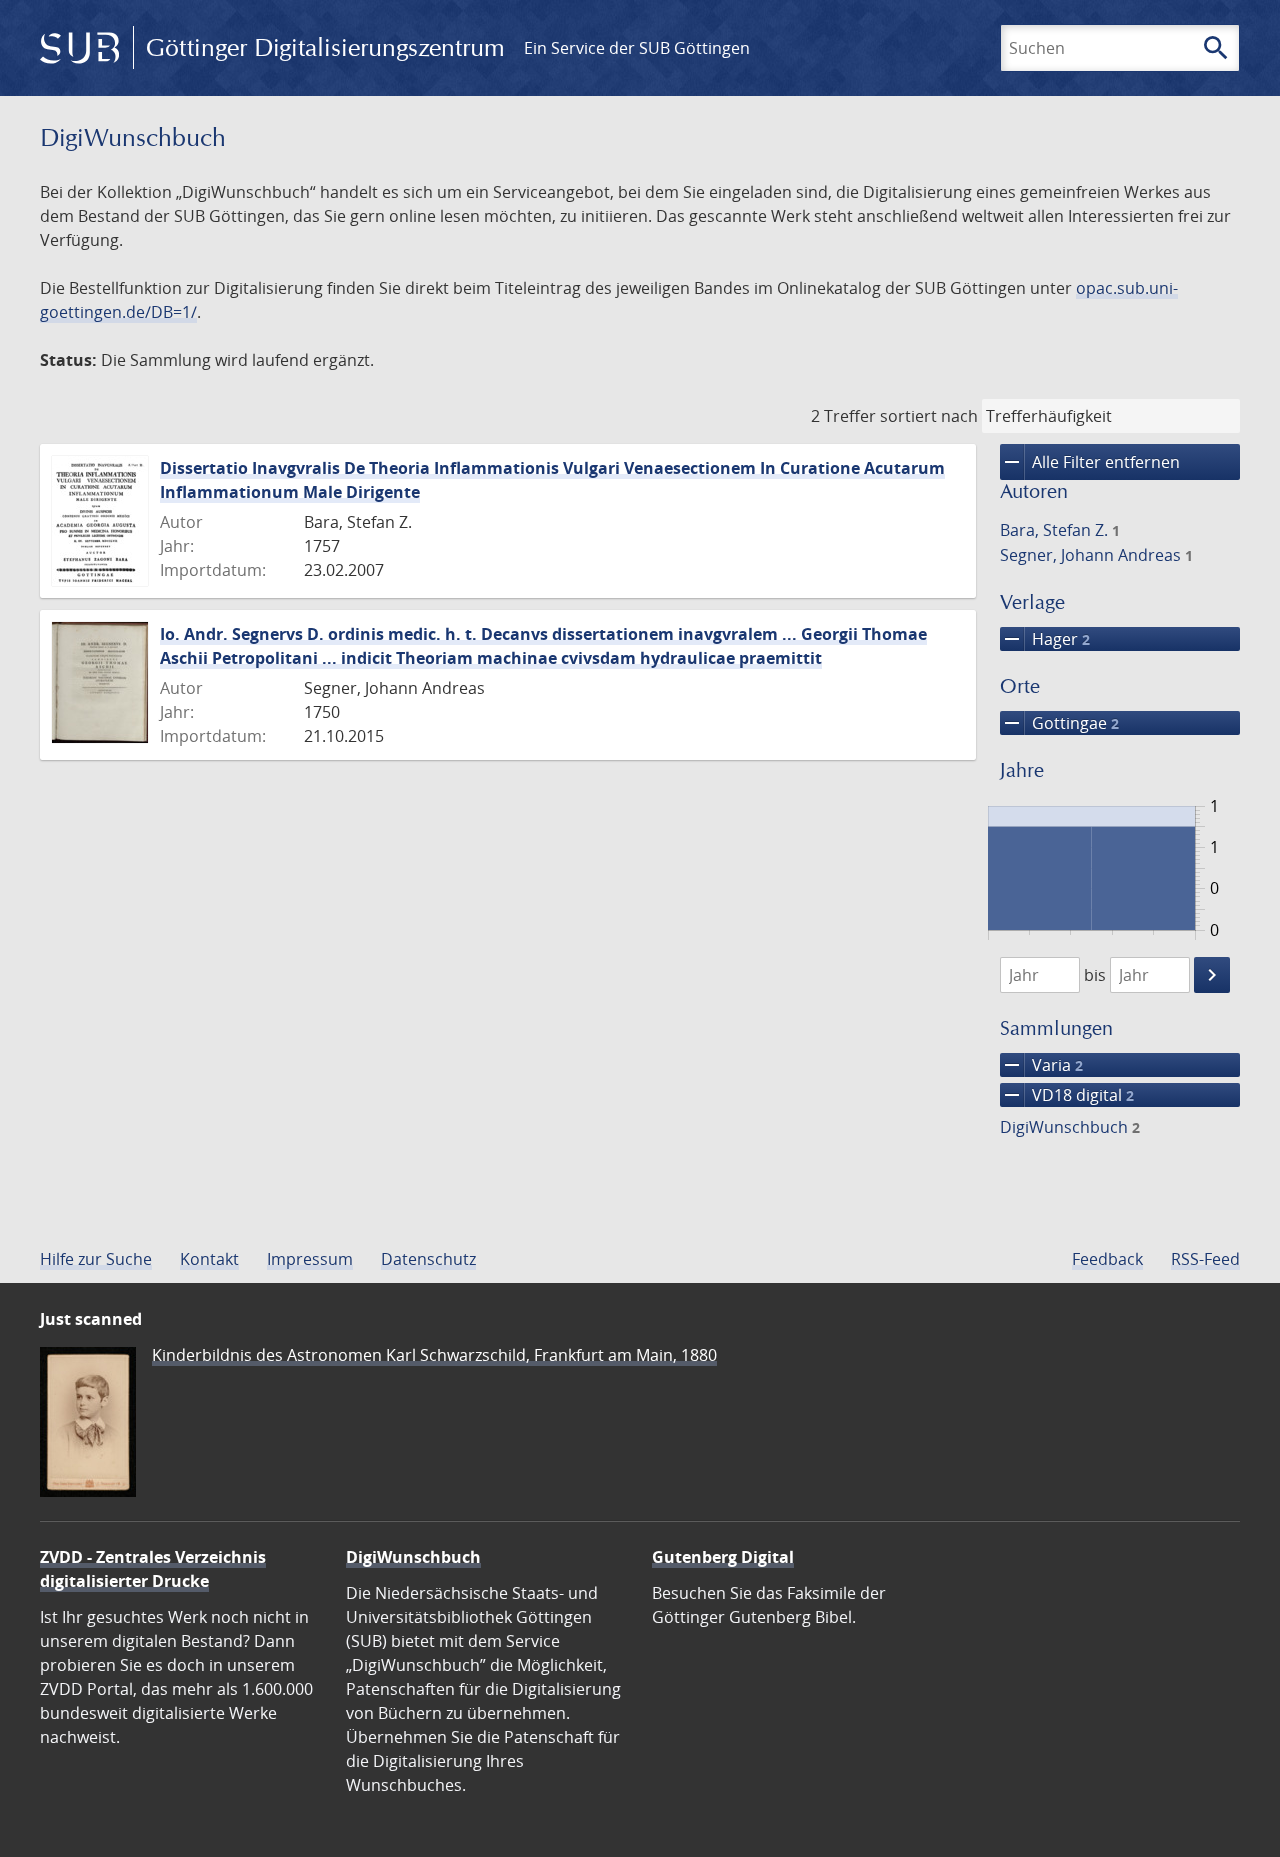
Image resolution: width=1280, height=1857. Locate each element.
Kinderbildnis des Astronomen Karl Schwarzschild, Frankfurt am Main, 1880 (434, 1355)
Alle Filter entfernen (1090, 462)
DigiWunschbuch (1070, 1127)
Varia (1041, 1065)
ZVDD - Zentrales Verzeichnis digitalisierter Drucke (153, 1569)
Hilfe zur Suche (96, 1259)
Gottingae (1059, 723)
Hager (1045, 639)
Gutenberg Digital (723, 1557)
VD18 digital (1067, 1095)
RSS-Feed (1205, 1259)
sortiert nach (929, 416)
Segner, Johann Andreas (1096, 555)
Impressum (310, 1259)
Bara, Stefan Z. (1060, 530)
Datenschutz (428, 1259)
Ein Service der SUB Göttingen (637, 48)
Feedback (1107, 1259)
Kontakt (209, 1259)
